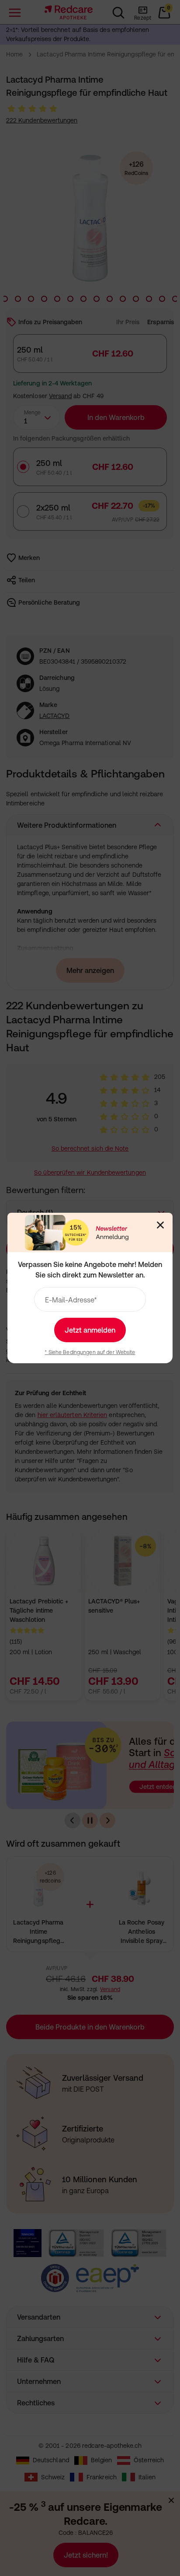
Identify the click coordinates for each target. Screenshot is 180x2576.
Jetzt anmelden (90, 1330)
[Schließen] (160, 1225)
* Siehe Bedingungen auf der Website (90, 1352)
